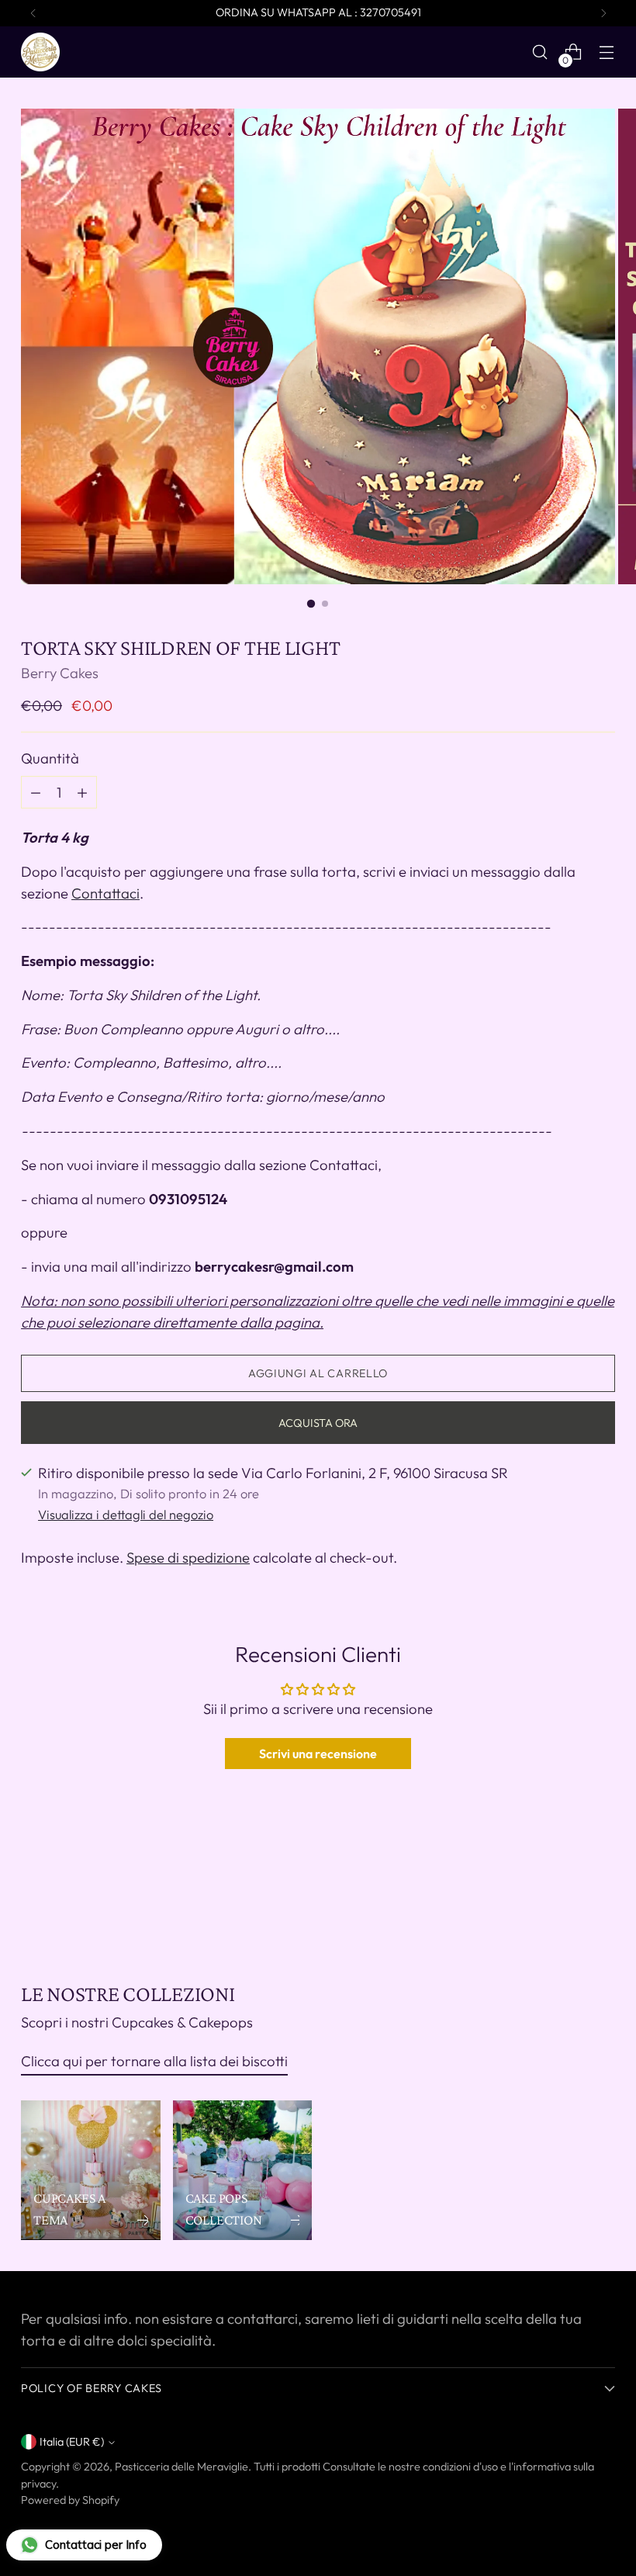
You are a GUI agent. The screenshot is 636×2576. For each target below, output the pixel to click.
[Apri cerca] (540, 52)
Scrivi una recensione (318, 1754)
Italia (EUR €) (72, 2442)
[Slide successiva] (602, 1897)
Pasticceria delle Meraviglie (181, 2467)
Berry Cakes (60, 673)
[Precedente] (33, 13)
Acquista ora (318, 1423)
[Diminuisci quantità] (82, 792)
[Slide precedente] (566, 1898)
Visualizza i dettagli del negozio (126, 1515)
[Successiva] (603, 13)
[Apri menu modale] (607, 52)
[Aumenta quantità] (36, 792)
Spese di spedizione (188, 1557)
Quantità (50, 758)
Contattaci (105, 893)
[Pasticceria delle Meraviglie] (40, 52)
